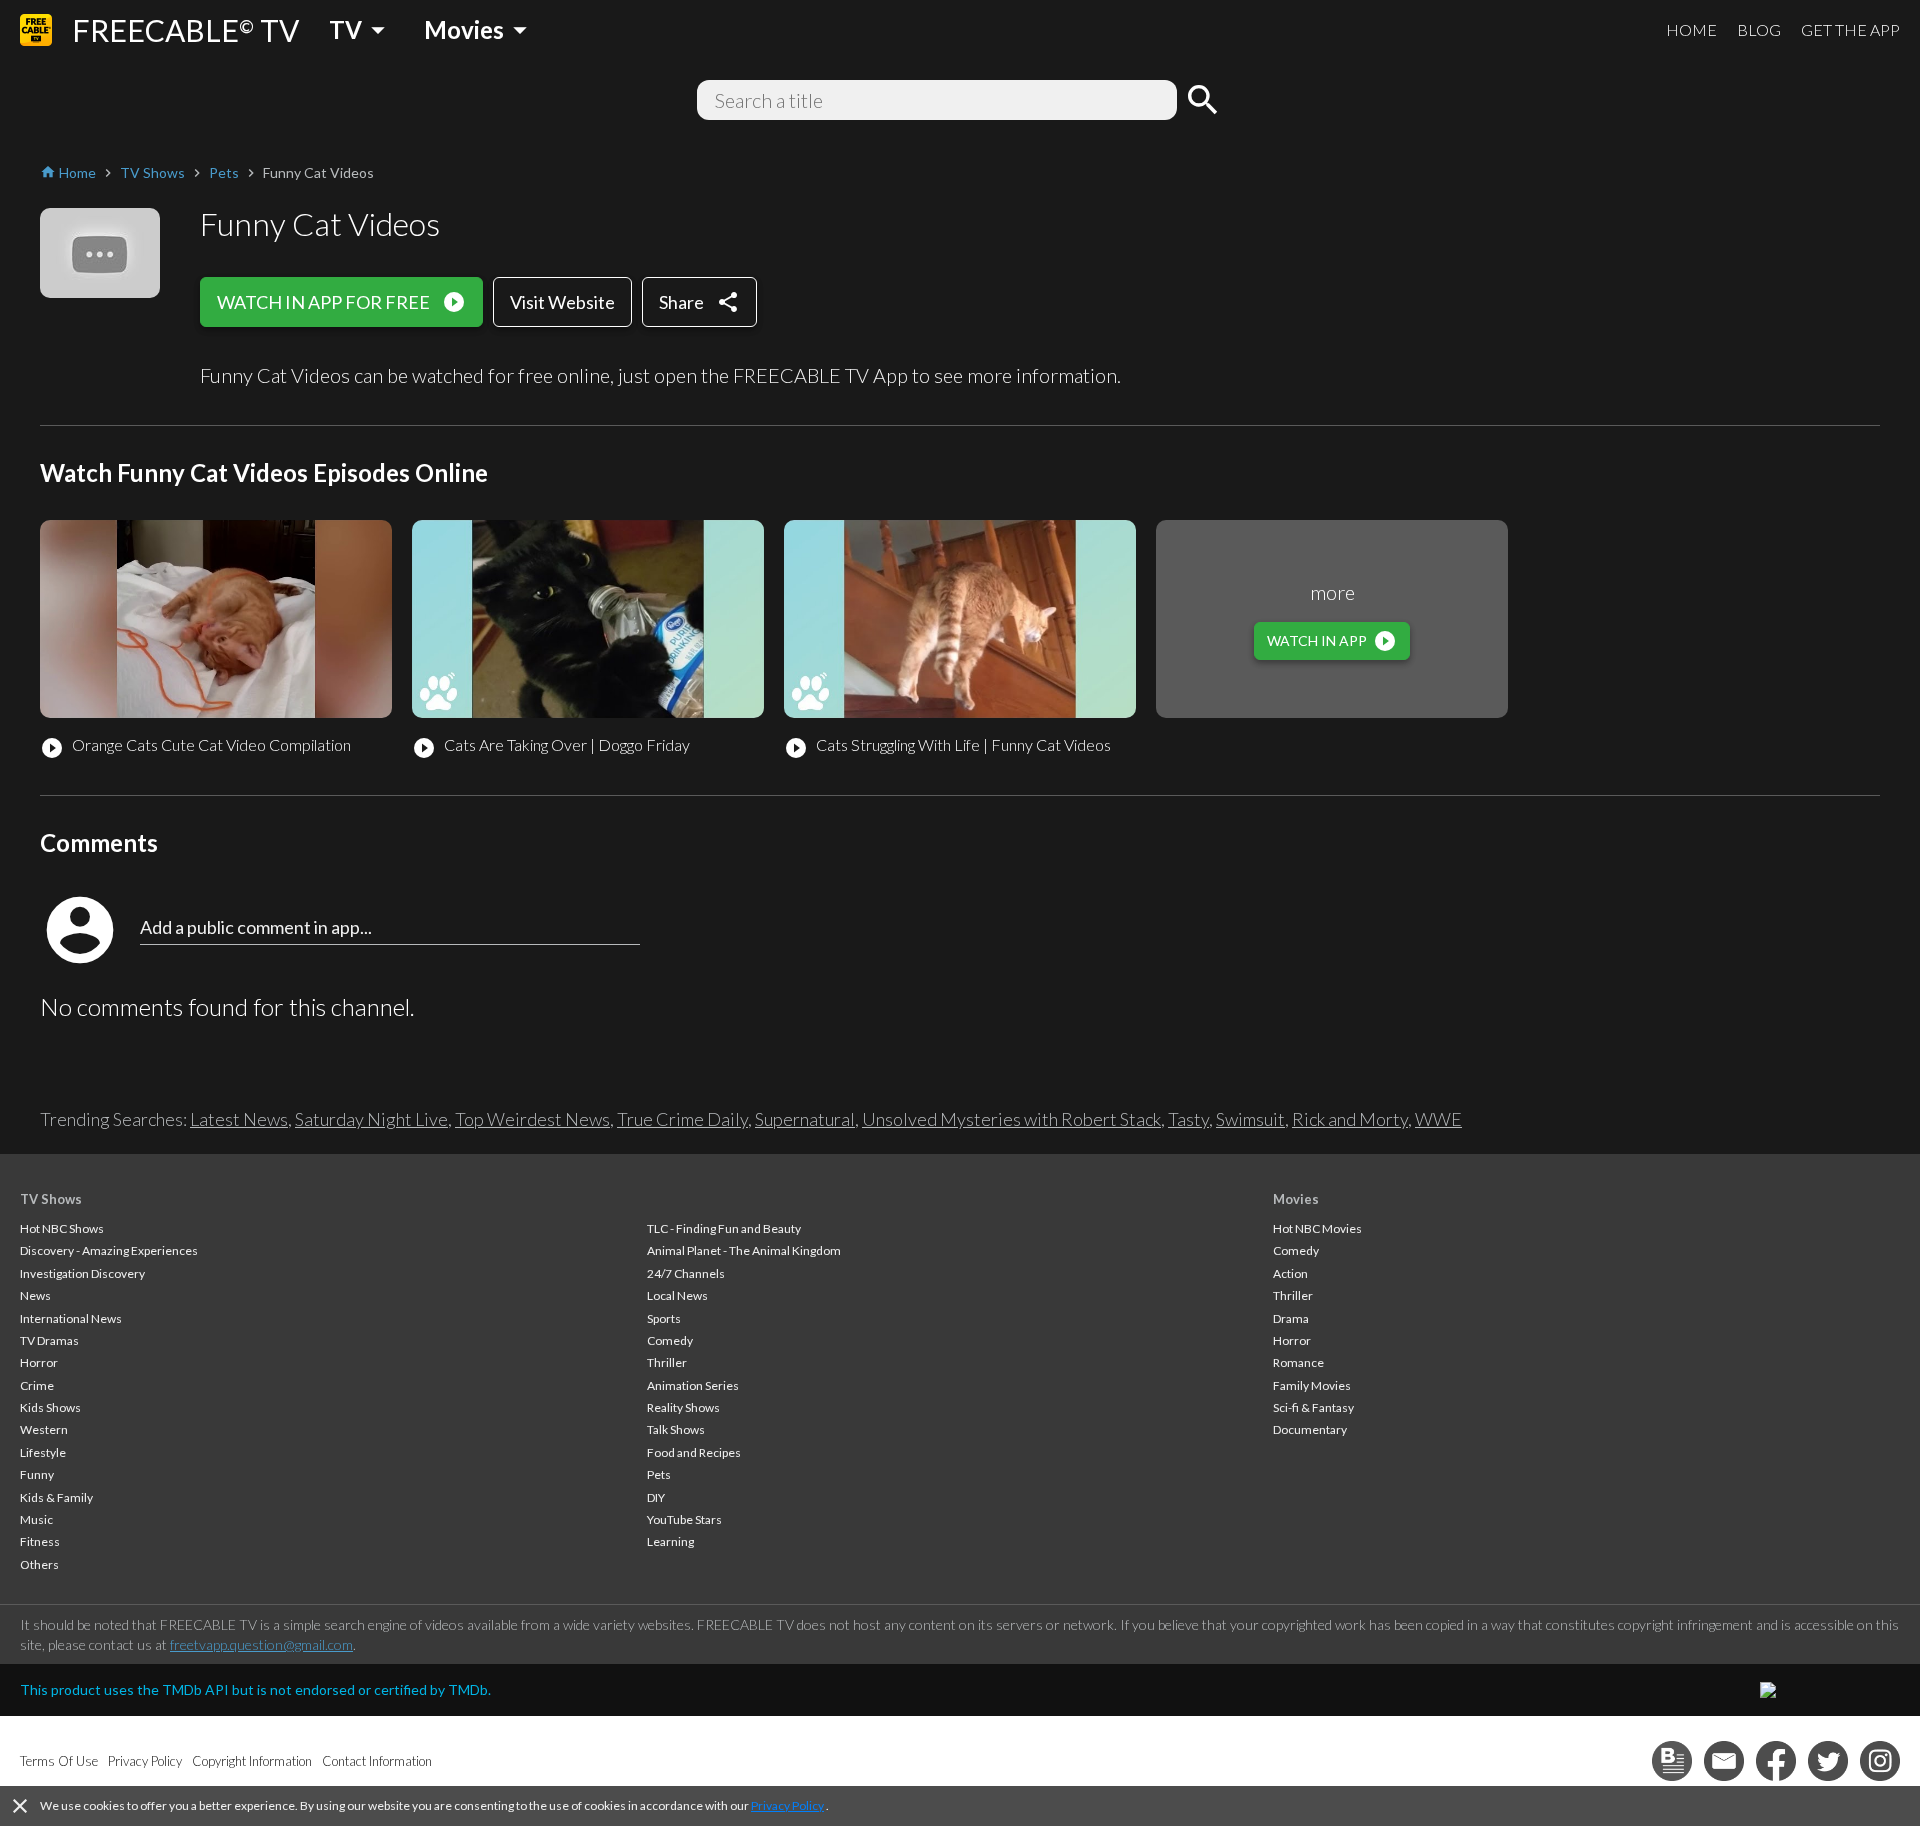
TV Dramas (49, 1340)
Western (44, 1429)
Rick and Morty (1350, 1119)
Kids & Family (56, 1497)
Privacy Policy (787, 1805)
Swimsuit (1250, 1119)
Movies (1296, 1199)
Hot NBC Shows (62, 1228)
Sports (664, 1318)
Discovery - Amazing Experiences (109, 1250)
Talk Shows (676, 1429)
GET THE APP (1850, 29)
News (35, 1295)
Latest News (239, 1119)
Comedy (670, 1340)
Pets (659, 1474)
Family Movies (1312, 1385)
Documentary (1310, 1429)
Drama (1291, 1318)
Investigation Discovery (82, 1273)
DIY (656, 1497)
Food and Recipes (694, 1452)
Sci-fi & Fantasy (1313, 1407)
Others (39, 1564)
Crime (37, 1385)
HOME (1691, 29)
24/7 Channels (686, 1273)
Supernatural (805, 1119)
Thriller (667, 1362)
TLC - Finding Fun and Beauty (724, 1228)
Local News (677, 1295)
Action (1290, 1273)
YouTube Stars (684, 1519)
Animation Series (693, 1385)
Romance (1298, 1362)
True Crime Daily (682, 1119)
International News (71, 1318)
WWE (1438, 1119)
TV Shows (51, 1199)
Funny (37, 1474)
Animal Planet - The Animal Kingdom (744, 1250)
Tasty (1188, 1119)
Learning (670, 1541)
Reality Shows (683, 1407)
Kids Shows (50, 1407)
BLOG (1759, 29)
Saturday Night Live (371, 1119)
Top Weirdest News (532, 1119)
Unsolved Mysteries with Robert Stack (1011, 1119)
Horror (39, 1362)
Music (36, 1519)
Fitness (40, 1541)
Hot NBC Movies (1317, 1228)
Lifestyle (43, 1452)
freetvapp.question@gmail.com (261, 1644)
